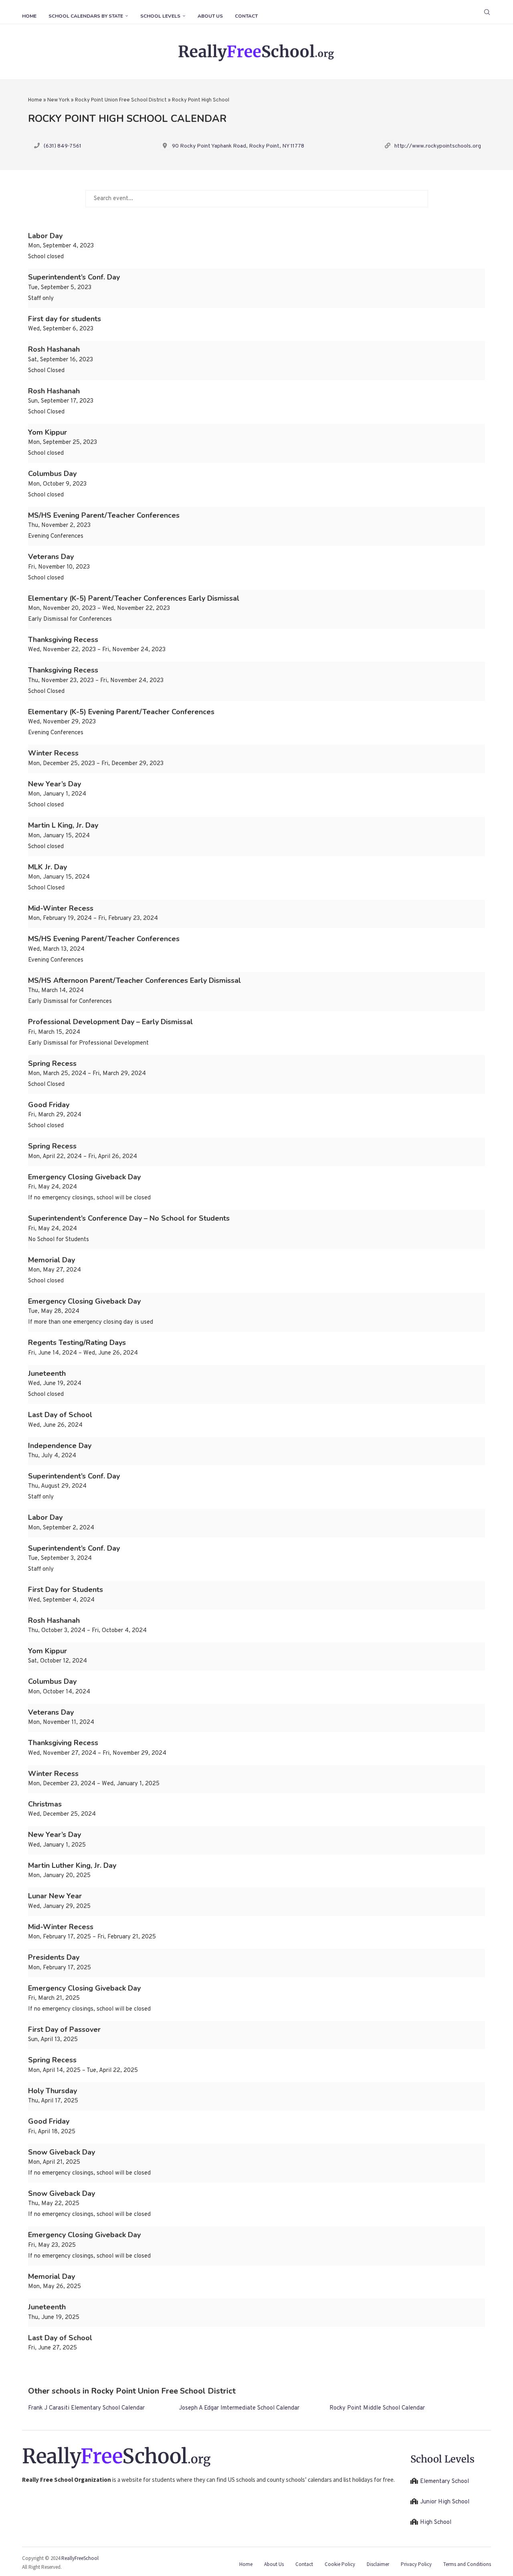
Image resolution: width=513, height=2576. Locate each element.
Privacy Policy (416, 2564)
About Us (210, 16)
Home (29, 16)
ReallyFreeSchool (80, 2558)
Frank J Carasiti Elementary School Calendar (86, 2408)
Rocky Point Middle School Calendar (377, 2408)
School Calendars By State (86, 16)
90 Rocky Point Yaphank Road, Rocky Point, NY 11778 (238, 146)
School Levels (160, 16)
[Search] (487, 12)
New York (59, 100)
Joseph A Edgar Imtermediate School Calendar (239, 2408)
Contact (246, 16)
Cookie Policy (340, 2564)
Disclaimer (378, 2564)
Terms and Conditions (467, 2564)
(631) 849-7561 (63, 146)
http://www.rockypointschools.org (438, 146)
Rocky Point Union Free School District (121, 100)
